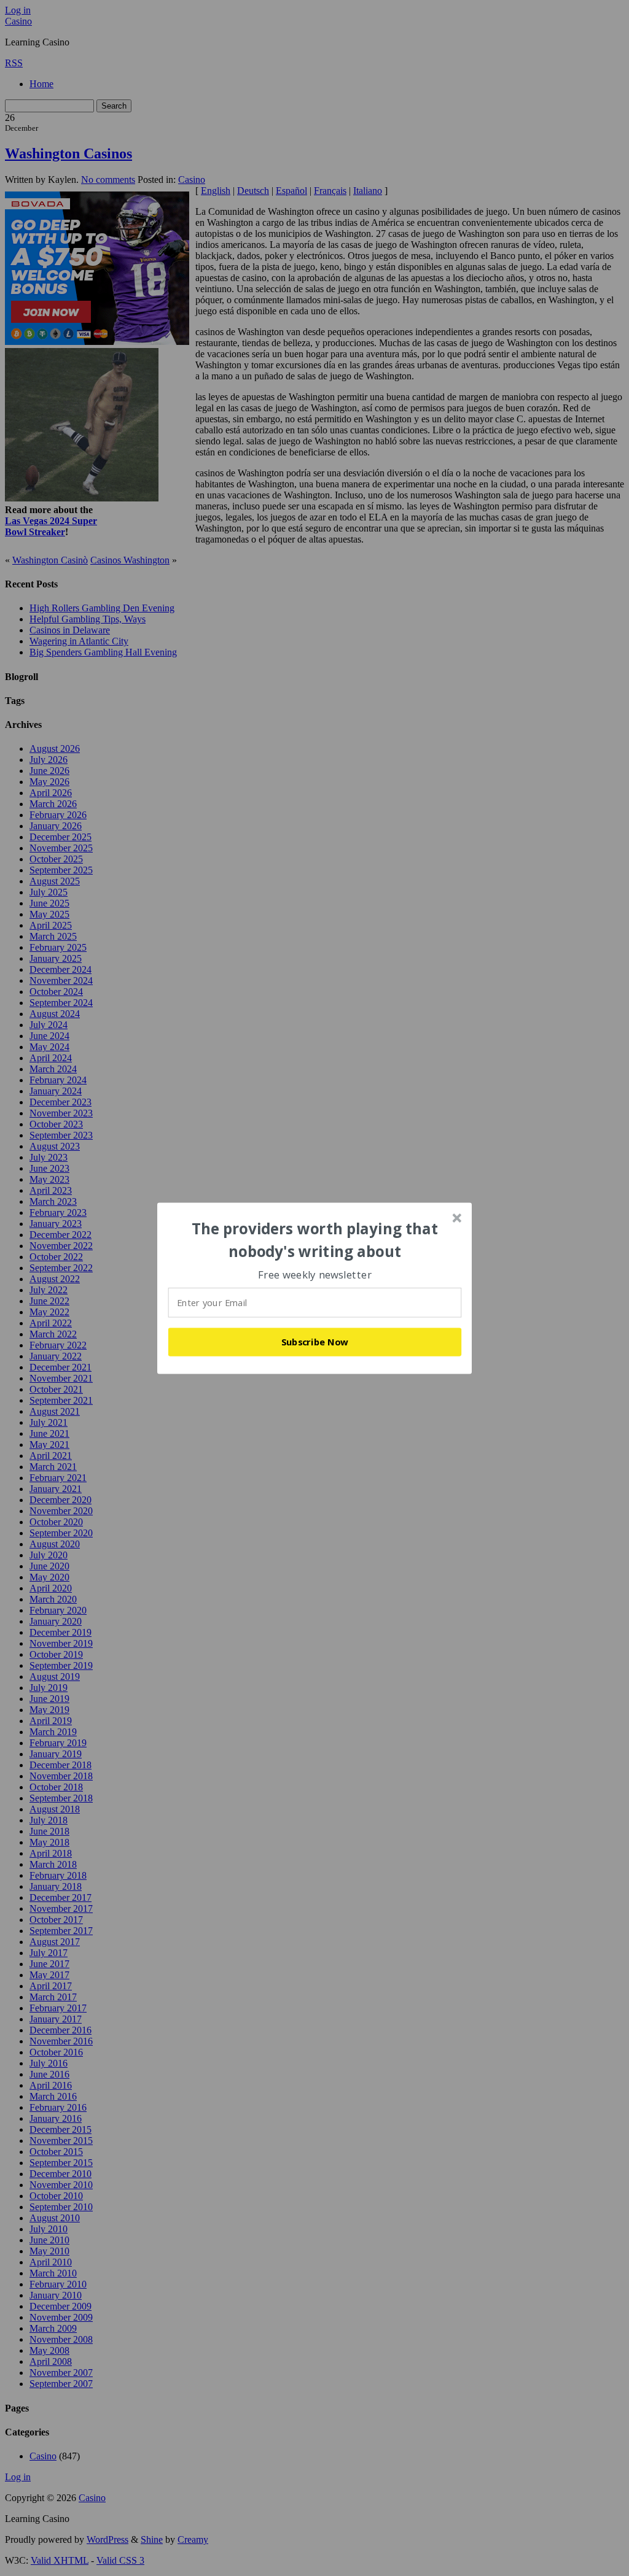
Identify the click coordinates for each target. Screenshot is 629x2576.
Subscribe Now (315, 1342)
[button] (315, 1240)
